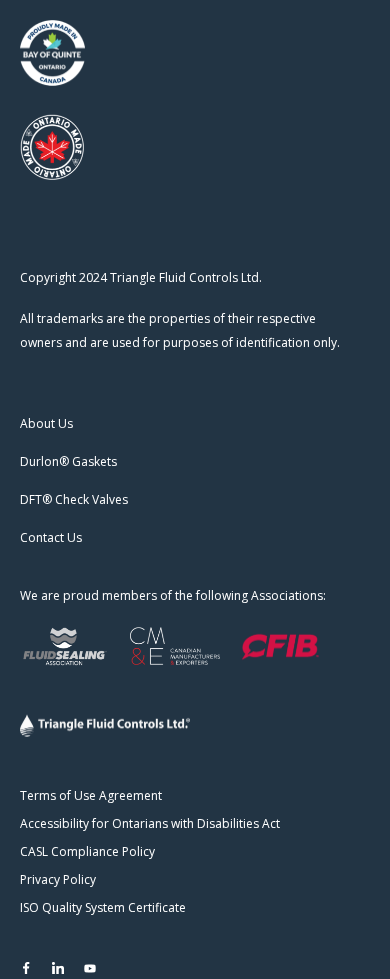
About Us (46, 423)
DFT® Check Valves (74, 499)
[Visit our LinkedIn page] (58, 968)
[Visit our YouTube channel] (90, 968)
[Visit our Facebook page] (26, 968)
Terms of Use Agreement (91, 795)
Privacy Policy (58, 879)
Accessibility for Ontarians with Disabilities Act (150, 823)
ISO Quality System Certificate (103, 907)
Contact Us (51, 537)
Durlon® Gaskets (68, 461)
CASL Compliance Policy (87, 851)
